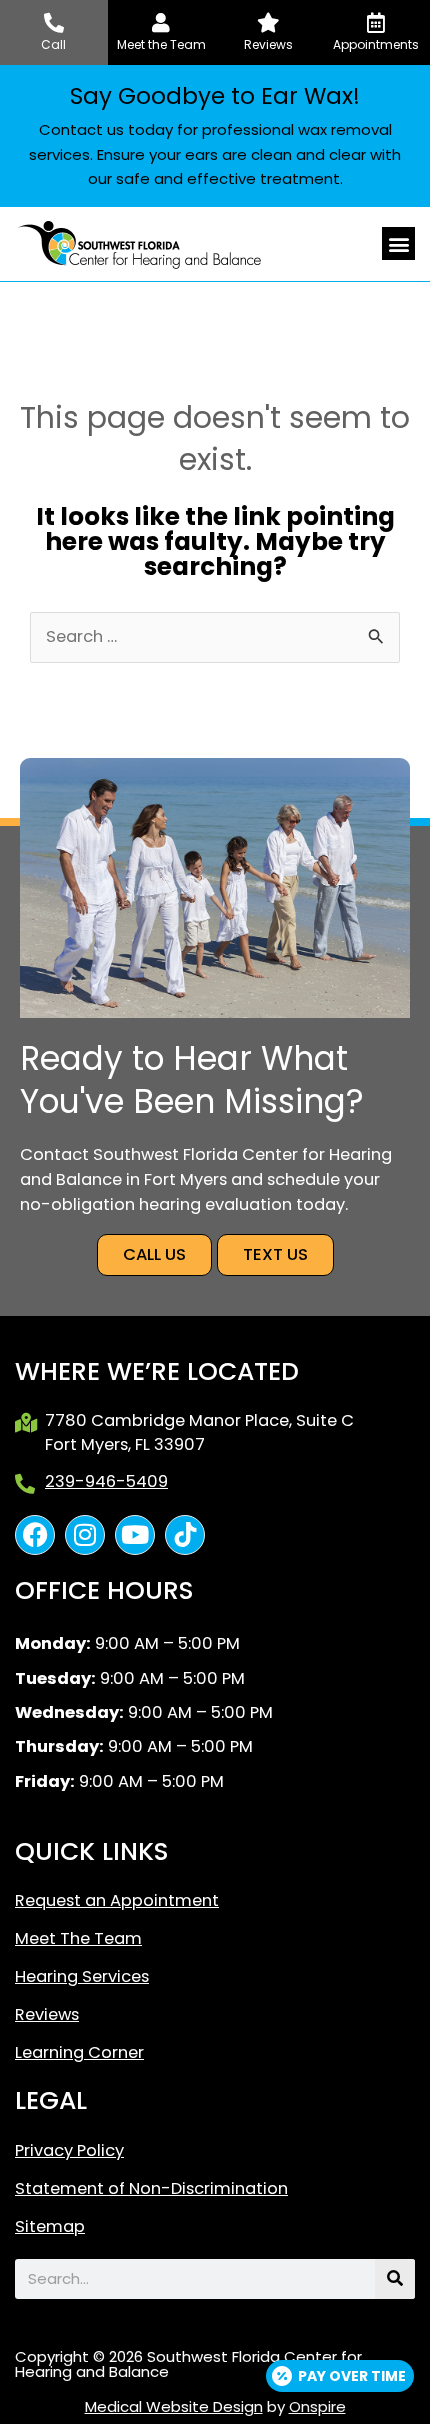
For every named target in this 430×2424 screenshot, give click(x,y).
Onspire (317, 2406)
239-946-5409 (106, 1481)
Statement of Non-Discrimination (151, 2189)
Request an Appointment (117, 1901)
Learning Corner (79, 2053)
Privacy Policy (69, 2151)
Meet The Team (78, 1939)
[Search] (395, 2279)
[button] (398, 243)
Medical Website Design (174, 2406)
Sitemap (50, 2227)
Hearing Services (82, 1977)
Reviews (47, 2015)
